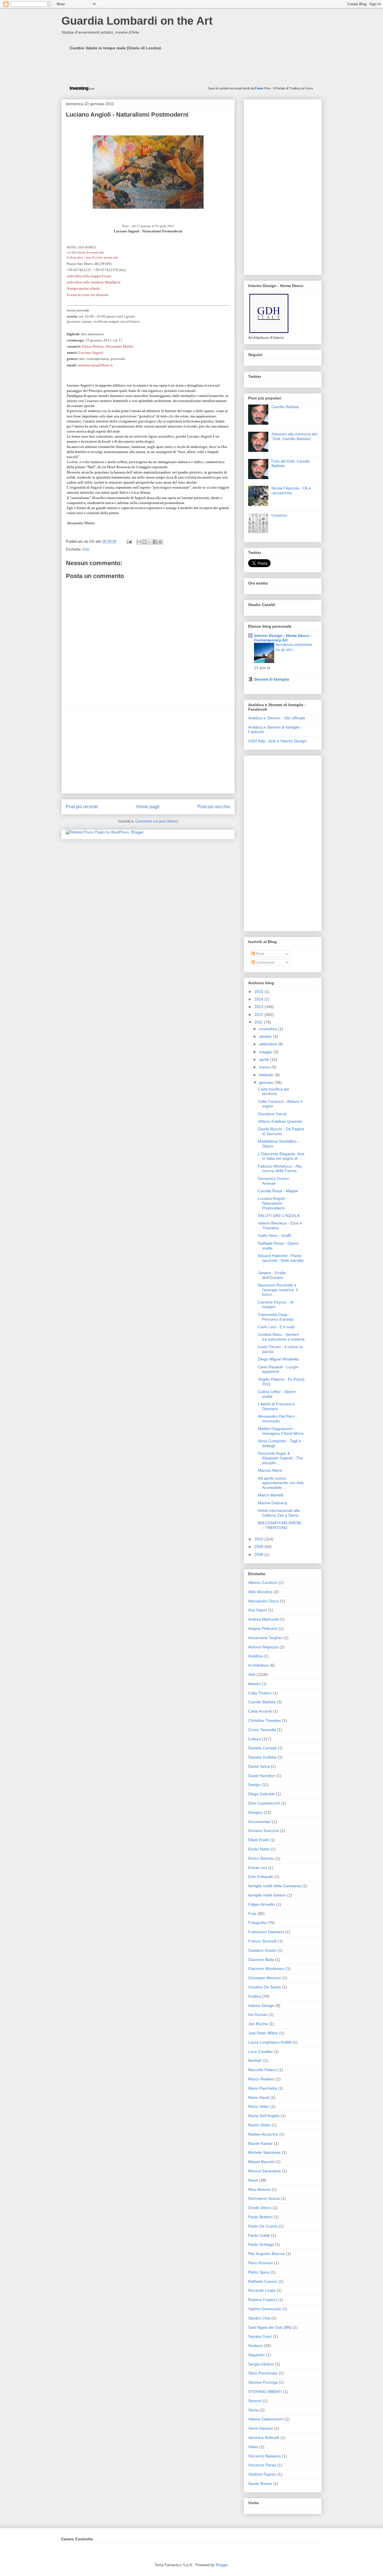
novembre (269, 1029)
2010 (259, 1539)
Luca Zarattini (260, 2051)
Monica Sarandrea (265, 2171)
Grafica (255, 1996)
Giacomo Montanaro (266, 1969)
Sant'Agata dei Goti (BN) (270, 2327)
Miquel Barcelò (261, 2162)
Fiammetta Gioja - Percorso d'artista (276, 1317)
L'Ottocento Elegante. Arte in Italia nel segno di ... (281, 1156)
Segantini (256, 2355)
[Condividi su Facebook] (155, 542)
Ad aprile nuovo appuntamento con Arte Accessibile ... (281, 1483)
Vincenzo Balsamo (265, 2456)
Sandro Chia (259, 2318)
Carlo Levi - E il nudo (276, 1327)
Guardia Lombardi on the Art (137, 21)
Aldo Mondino (260, 1592)
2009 (259, 1547)
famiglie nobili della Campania (275, 1886)
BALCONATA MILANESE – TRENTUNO (280, 1525)
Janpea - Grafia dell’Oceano (272, 1275)
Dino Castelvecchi (264, 1803)
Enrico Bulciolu (261, 1858)
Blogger (222, 2565)
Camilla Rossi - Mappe (278, 1191)
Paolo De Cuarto (263, 2226)
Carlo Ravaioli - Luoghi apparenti (278, 1369)
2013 (259, 1007)
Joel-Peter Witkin (263, 2033)
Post (259, 954)
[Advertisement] (148, 750)
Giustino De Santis (265, 1987)
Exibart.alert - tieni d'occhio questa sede (93, 257)
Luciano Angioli (91, 353)
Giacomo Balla (261, 1960)
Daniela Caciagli (262, 1748)
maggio (266, 1052)
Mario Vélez (259, 2106)
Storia (253, 2410)
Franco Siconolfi (262, 1941)
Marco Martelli (271, 1495)
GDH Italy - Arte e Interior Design (277, 741)
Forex (259, 88)
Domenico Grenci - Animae (275, 1181)
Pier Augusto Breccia (267, 2254)
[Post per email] (129, 541)
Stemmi (255, 2401)
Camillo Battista (285, 407)
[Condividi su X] (150, 542)
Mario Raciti (259, 2097)
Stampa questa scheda (83, 288)
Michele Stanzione (264, 2152)
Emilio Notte (259, 1849)
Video (253, 2447)
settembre (269, 1044)
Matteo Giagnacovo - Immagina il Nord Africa (281, 1431)
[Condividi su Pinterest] (160, 542)
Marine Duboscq (273, 1503)
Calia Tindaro (260, 1693)
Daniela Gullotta (262, 1757)
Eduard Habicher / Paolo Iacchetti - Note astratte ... (281, 1260)
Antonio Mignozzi (263, 1647)
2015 (259, 992)
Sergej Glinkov (261, 2364)
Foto (252, 1914)
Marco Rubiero (261, 2079)
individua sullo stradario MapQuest (94, 282)
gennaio (267, 1082)
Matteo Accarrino (263, 2134)
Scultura (255, 2346)
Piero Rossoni (260, 2263)
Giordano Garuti (272, 1114)
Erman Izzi (258, 1868)
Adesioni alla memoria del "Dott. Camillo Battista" (294, 436)
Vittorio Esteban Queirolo (280, 1121)
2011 (259, 1022)
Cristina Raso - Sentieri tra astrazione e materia (281, 1337)
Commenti (265, 962)
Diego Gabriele (261, 1794)
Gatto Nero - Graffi (274, 1235)
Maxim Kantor (260, 2143)
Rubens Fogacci (263, 2300)
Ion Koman (258, 2014)
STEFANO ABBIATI (265, 2392)
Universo (279, 515)
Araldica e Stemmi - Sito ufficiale (277, 718)
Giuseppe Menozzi (265, 1978)
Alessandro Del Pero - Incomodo (277, 1419)
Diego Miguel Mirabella (278, 1359)
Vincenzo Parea (262, 2465)
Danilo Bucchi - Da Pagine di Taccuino (281, 1131)
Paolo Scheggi (261, 2244)
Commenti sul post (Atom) (157, 821)
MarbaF (255, 2060)
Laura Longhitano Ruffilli (270, 2042)
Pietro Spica (259, 2272)
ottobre (266, 1036)
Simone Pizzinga (263, 2382)
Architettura (258, 1665)
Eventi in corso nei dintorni (88, 295)
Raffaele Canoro (263, 2281)
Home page (148, 807)
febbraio (267, 1075)
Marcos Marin (270, 1470)
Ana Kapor (258, 1610)
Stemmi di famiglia (272, 679)
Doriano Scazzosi (264, 1831)
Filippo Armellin (262, 1904)
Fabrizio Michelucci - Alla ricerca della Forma (280, 1169)
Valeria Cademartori (266, 2419)
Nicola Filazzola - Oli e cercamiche (291, 490)
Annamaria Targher (265, 1638)
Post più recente (82, 807)
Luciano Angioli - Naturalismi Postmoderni (273, 1203)
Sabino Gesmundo (265, 2309)
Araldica (255, 1656)
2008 (259, 1554)
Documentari (259, 1822)
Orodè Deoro (260, 2208)
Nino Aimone (259, 2189)
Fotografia (257, 1923)
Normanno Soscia (264, 2198)
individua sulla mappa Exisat (89, 276)
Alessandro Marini (119, 346)
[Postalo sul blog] (144, 542)
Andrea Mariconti (263, 1619)
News (253, 2180)
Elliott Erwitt (258, 1840)
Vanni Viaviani (260, 2428)
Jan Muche (258, 2024)
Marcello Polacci (263, 2070)
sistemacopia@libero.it (95, 365)
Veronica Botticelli (264, 2438)
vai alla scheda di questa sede (86, 252)
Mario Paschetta (263, 2088)
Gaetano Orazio (262, 1950)
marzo (265, 1067)
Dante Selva (259, 1766)
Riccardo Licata (262, 2290)
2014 (259, 999)
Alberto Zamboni (263, 1582)
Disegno (255, 1812)
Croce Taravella (262, 1730)
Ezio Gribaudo (261, 1877)
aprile (265, 1059)
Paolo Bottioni (260, 2217)
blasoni (254, 1684)
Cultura (255, 1739)
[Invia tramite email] (139, 542)
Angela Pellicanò (263, 1628)
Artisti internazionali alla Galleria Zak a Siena (279, 1513)
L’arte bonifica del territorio (274, 1091)
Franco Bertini (93, 346)
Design (254, 1785)
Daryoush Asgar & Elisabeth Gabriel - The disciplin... (281, 1458)
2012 (259, 1015)
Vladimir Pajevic (262, 2474)
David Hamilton (262, 1776)
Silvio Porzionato (263, 2373)
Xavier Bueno (260, 2483)
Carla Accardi (260, 1711)
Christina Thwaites (265, 1720)
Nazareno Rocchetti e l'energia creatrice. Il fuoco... (278, 1290)
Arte (86, 549)
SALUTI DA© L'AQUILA (279, 1216)
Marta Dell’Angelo (264, 2116)
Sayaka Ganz (260, 2336)
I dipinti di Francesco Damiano (276, 1406)
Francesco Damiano (266, 1932)
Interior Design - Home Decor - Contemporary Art (283, 638)
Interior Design (261, 2006)
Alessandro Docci (264, 1601)
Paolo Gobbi (259, 2235)
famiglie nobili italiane (267, 1895)
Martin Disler (259, 2125)
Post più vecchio (214, 807)
